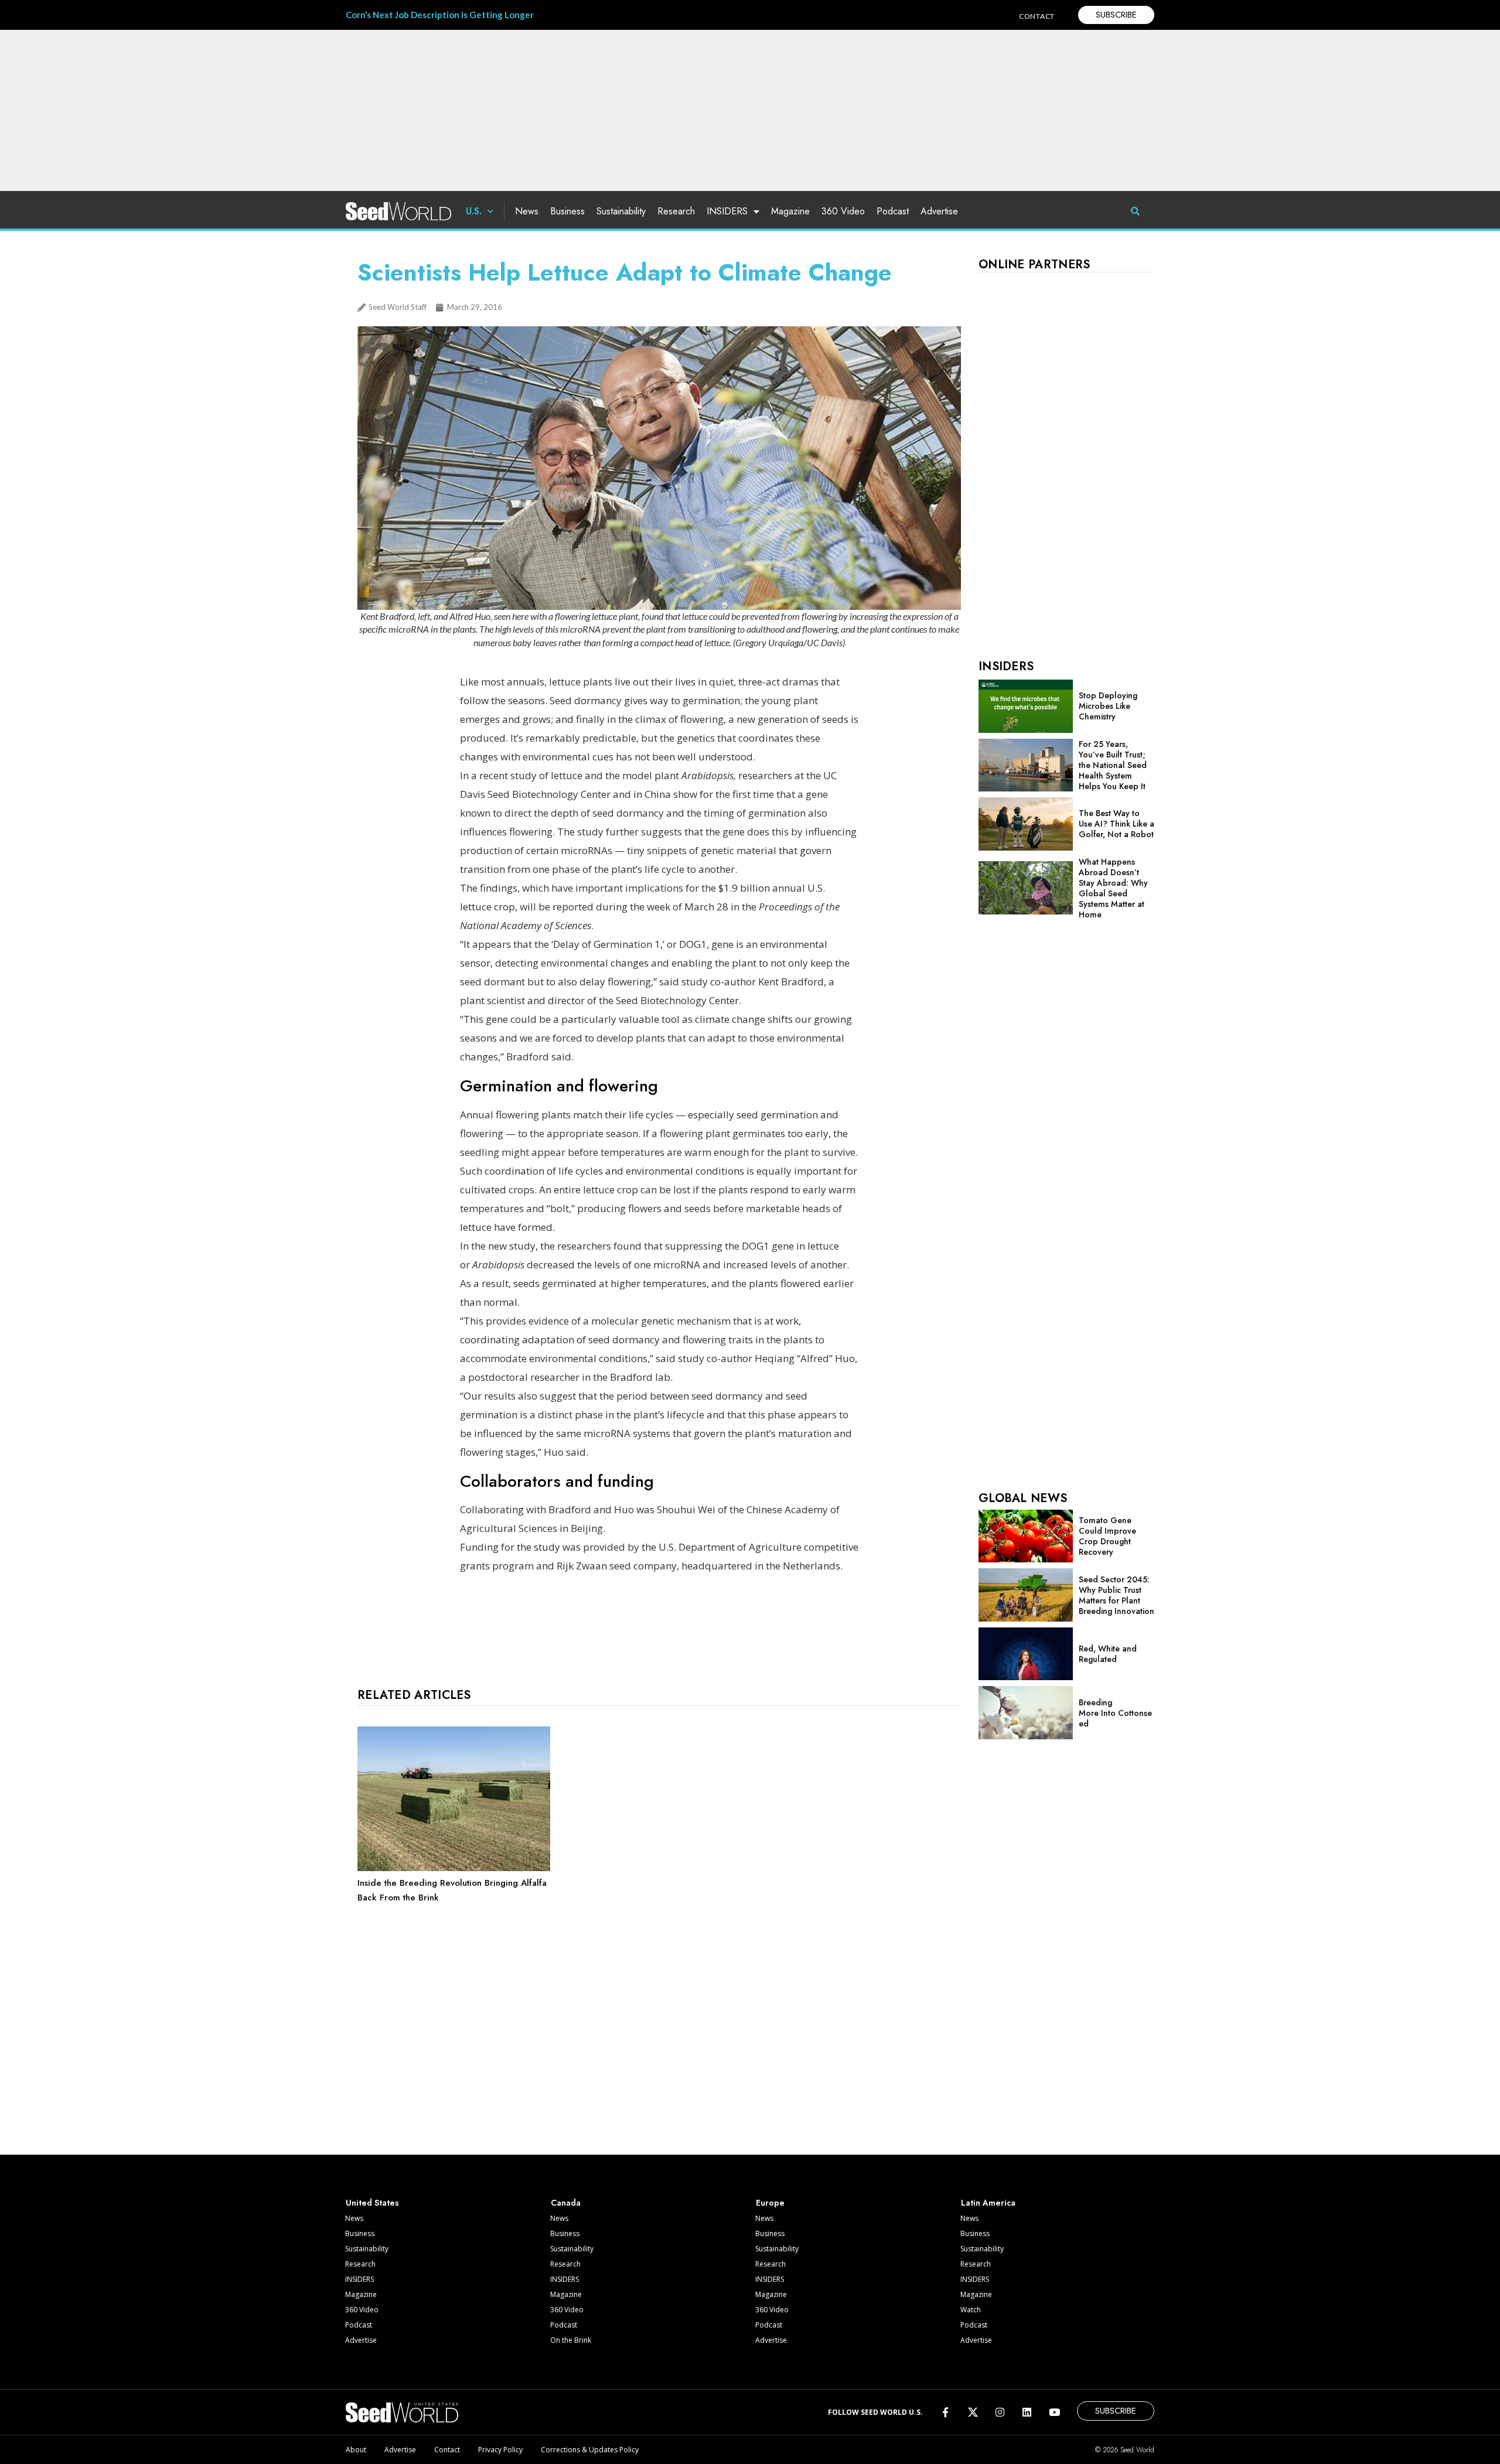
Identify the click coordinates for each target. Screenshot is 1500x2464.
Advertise (939, 211)
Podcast (893, 211)
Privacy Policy (500, 2450)
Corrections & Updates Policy (590, 2450)
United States (372, 2203)
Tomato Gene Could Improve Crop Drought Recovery (1107, 1536)
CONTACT (1037, 16)
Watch (971, 2310)
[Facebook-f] (945, 2412)
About (356, 2450)
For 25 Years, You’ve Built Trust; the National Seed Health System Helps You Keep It (1113, 765)
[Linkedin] (1027, 2412)
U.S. (474, 211)
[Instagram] (1000, 2412)
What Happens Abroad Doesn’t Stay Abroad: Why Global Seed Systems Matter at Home (1113, 888)
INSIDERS (727, 211)
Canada (566, 2203)
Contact (447, 2450)
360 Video (843, 211)
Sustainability (621, 211)
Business (567, 211)
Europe (770, 2203)
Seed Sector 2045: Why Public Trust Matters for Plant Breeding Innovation (1117, 1595)
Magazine (790, 211)
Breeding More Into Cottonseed (1115, 1713)
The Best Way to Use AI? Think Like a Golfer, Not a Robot (1117, 824)
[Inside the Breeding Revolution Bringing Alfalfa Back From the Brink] (454, 1868)
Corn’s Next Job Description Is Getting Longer (440, 15)
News (527, 211)
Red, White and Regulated (1108, 1654)
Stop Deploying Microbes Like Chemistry (1108, 706)
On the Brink (571, 2340)
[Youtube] (1054, 2412)
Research (676, 211)
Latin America (988, 2203)
